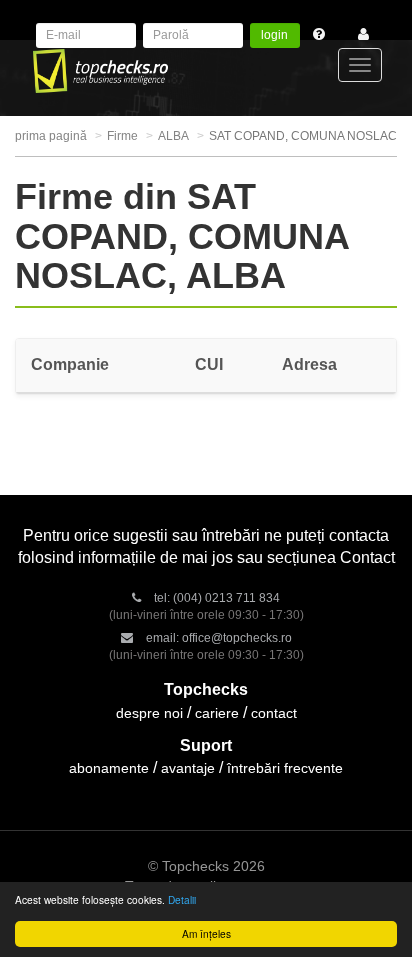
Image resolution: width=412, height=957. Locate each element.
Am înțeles (206, 933)
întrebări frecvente (285, 768)
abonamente (109, 768)
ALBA (173, 136)
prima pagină (51, 136)
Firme (122, 136)
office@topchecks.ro (237, 638)
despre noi (149, 713)
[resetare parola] (325, 35)
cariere (217, 713)
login (274, 35)
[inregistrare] (358, 35)
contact (274, 713)
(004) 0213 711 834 (226, 598)
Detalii (182, 899)
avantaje (188, 768)
